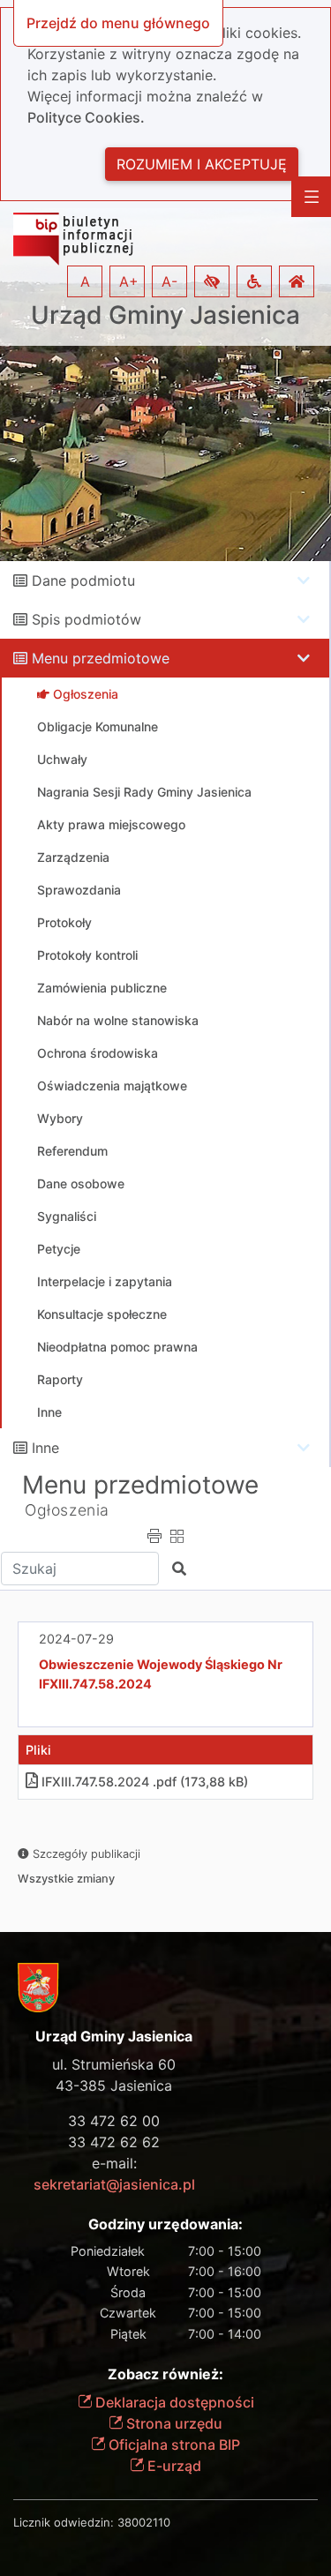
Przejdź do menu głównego (118, 23)
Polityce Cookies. (86, 117)
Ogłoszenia (67, 1510)
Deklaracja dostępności (173, 2402)
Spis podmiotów (87, 619)
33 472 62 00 (114, 2121)
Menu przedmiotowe (101, 658)
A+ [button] (129, 281)
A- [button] (169, 281)
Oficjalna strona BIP (173, 2445)
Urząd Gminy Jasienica (165, 315)
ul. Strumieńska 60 (114, 2064)
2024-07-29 (76, 1639)
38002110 (144, 2522)
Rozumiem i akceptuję (202, 164)
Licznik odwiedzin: (64, 2522)
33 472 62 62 (114, 2142)
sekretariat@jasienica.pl (114, 2184)
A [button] (85, 281)
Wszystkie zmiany (66, 1879)
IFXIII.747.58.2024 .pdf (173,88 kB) (145, 1782)
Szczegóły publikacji (85, 1854)
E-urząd (173, 2466)
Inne (45, 1448)
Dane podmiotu (83, 580)
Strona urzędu (173, 2423)
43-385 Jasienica (114, 2086)
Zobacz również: (165, 2374)
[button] (212, 281)
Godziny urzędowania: (165, 2224)
